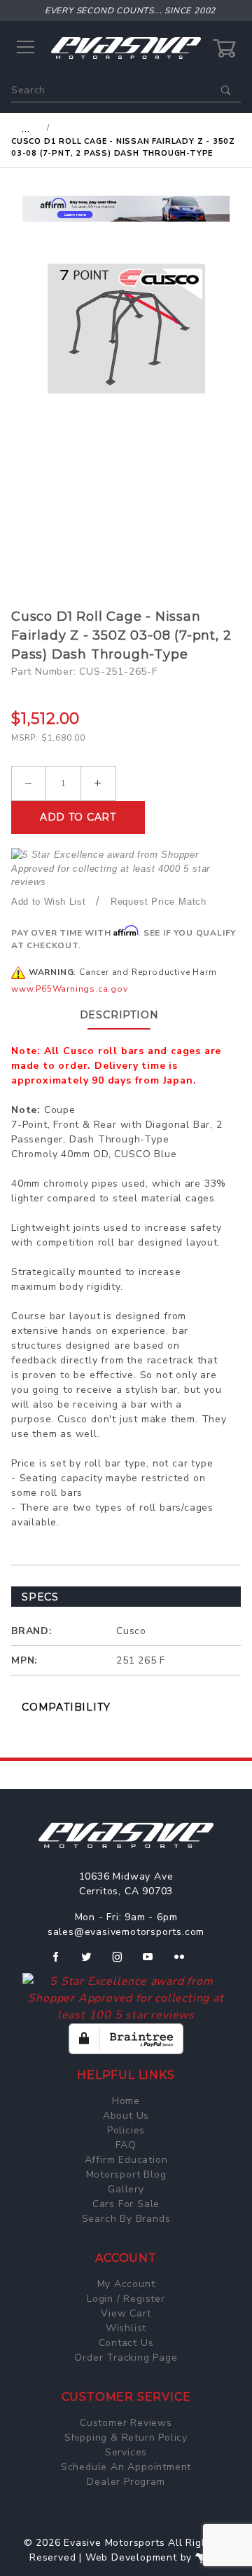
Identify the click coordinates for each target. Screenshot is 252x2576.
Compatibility (66, 1707)
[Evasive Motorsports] (126, 47)
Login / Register (126, 2299)
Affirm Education (126, 2160)
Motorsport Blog (126, 2174)
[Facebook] (61, 1962)
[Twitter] (92, 1962)
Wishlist (126, 2328)
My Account (126, 2284)
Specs (40, 1597)
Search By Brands (126, 2219)
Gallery (126, 2189)
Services (126, 2452)
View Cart (126, 2313)
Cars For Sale (126, 2204)
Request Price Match (159, 902)
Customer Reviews (126, 2423)
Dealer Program (126, 2482)
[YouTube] (154, 1962)
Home (126, 2101)
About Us (126, 2116)
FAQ (126, 2145)
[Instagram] (123, 1962)
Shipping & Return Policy (126, 2437)
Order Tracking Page (126, 2358)
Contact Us (126, 2343)
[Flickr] (185, 1962)
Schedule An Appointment (126, 2467)
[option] (126, 209)
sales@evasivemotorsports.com (126, 1932)
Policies (126, 2130)
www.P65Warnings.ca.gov (70, 989)
